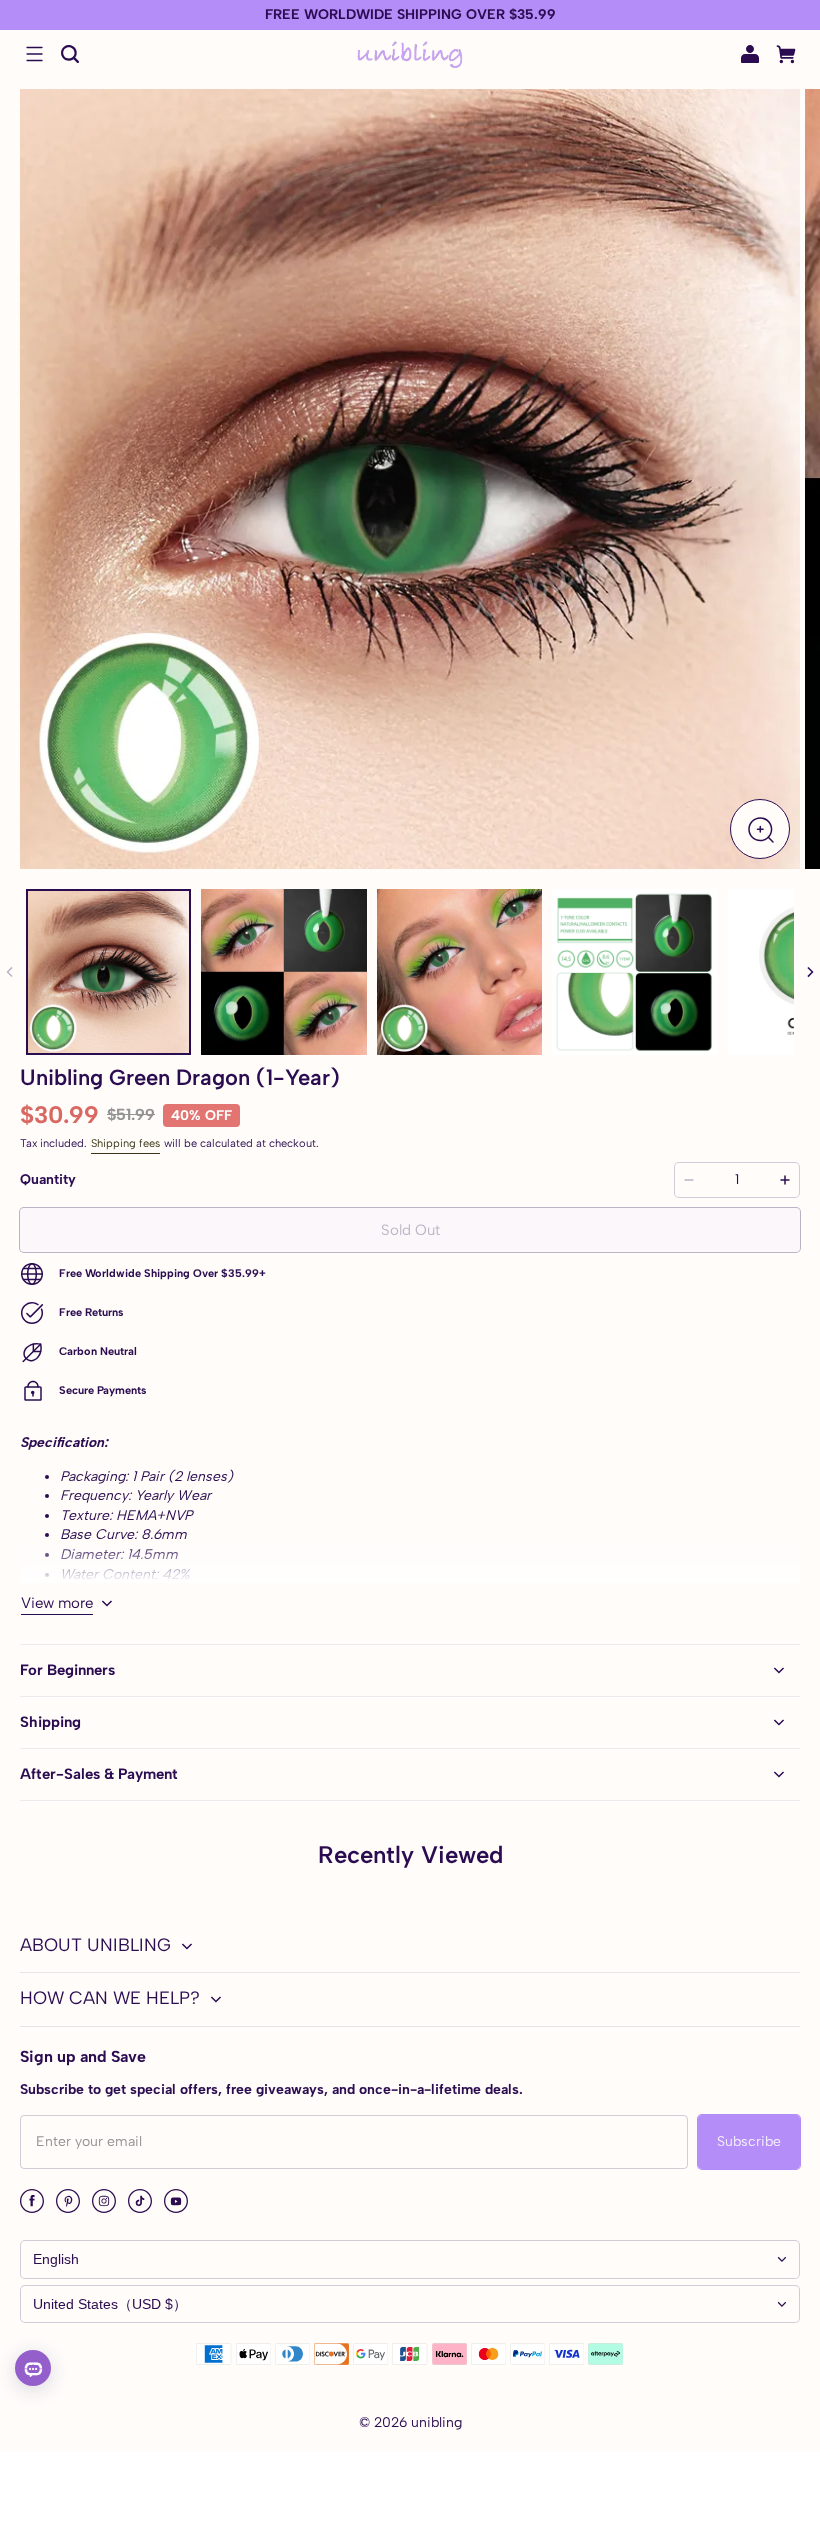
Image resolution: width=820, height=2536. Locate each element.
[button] (34, 54)
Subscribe (749, 2141)
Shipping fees (125, 1143)
